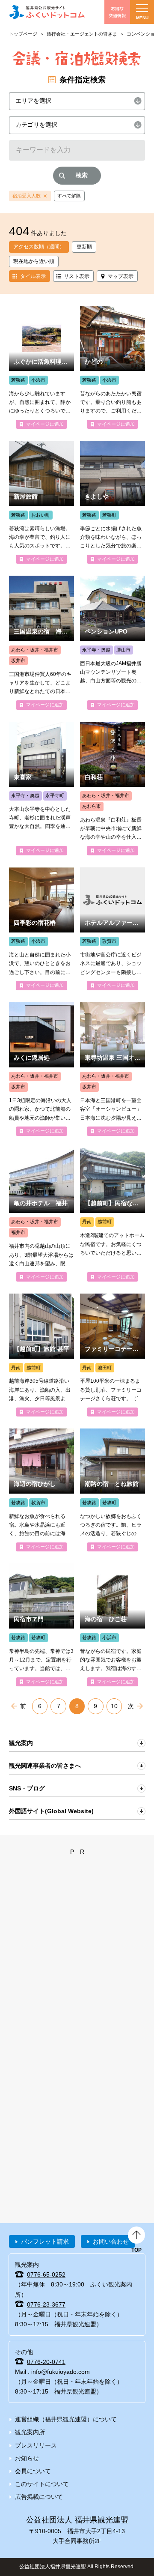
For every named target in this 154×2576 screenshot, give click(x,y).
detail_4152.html (113, 367)
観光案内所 (30, 2432)
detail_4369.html (113, 929)
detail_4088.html (41, 502)
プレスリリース (36, 2445)
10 (114, 1706)
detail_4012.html (113, 502)
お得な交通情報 (117, 12)
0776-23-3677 (46, 2304)
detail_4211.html (41, 1490)
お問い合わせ (111, 2241)
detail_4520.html (41, 643)
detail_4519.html (113, 1069)
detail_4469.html (113, 789)
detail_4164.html (41, 367)
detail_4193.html (113, 1625)
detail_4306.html (41, 1215)
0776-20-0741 (46, 2362)
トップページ (23, 34)
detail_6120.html (113, 1355)
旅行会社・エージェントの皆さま (82, 34)
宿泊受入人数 (27, 196)
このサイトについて (42, 2484)
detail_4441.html (113, 643)
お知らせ (27, 2458)
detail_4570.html (113, 1215)
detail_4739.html (41, 1069)
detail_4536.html (41, 789)
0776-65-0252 (46, 2274)
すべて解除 (69, 196)
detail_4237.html (41, 1625)
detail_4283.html (113, 1490)
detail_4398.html (41, 929)
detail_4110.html (41, 1355)
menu (142, 18)
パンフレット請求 (45, 2241)
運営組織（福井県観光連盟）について (66, 2419)
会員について (33, 2471)
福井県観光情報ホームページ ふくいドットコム (47, 12)
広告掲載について (39, 2497)
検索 (82, 175)
